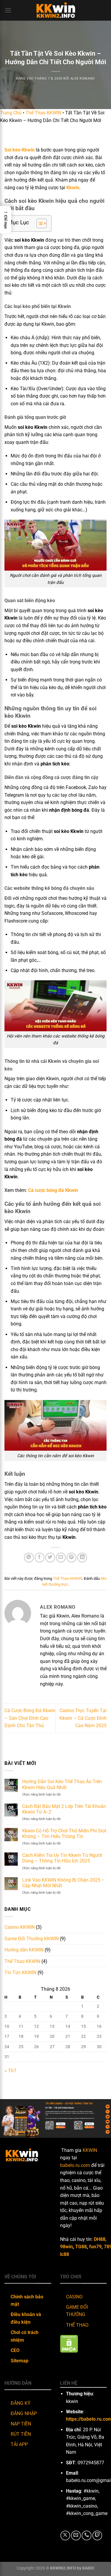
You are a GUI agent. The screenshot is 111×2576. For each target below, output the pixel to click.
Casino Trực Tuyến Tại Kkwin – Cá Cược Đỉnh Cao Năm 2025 (83, 1718)
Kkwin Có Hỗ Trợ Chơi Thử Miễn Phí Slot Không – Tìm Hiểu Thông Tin (64, 1834)
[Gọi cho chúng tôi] (87, 2535)
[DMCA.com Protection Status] (69, 2343)
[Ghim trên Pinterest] (71, 1558)
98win (66, 2247)
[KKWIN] (56, 10)
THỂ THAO (77, 2325)
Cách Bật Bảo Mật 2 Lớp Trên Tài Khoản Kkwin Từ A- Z (64, 1809)
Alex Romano (83, 79)
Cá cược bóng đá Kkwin (53, 1190)
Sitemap (20, 2361)
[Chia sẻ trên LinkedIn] (82, 1558)
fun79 (95, 2247)
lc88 (65, 2254)
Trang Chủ (11, 113)
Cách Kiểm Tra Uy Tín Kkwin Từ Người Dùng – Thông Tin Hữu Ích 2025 (62, 1858)
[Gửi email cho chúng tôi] (76, 2535)
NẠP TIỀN (21, 2424)
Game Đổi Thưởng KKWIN (32, 1939)
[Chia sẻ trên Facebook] (40, 1558)
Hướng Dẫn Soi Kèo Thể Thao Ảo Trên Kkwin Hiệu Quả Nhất (62, 1784)
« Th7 (10, 2071)
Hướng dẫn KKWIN (24, 1950)
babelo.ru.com (75, 2165)
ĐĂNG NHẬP (24, 2413)
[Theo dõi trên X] (65, 2535)
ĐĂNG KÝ (21, 2403)
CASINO (74, 2297)
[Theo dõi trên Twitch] (97, 2535)
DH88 (100, 2239)
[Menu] (8, 10)
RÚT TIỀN (21, 2434)
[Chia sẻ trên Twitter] (50, 1558)
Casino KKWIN (20, 1927)
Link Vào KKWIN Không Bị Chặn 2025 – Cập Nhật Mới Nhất (63, 1883)
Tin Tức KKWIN (20, 1973)
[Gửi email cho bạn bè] (61, 1558)
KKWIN (90, 2150)
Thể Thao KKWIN (43, 113)
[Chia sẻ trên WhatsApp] (29, 1558)
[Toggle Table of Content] (39, 223)
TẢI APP (19, 2444)
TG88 (81, 2247)
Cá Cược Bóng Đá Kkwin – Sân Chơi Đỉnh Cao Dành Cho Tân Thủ (30, 1718)
